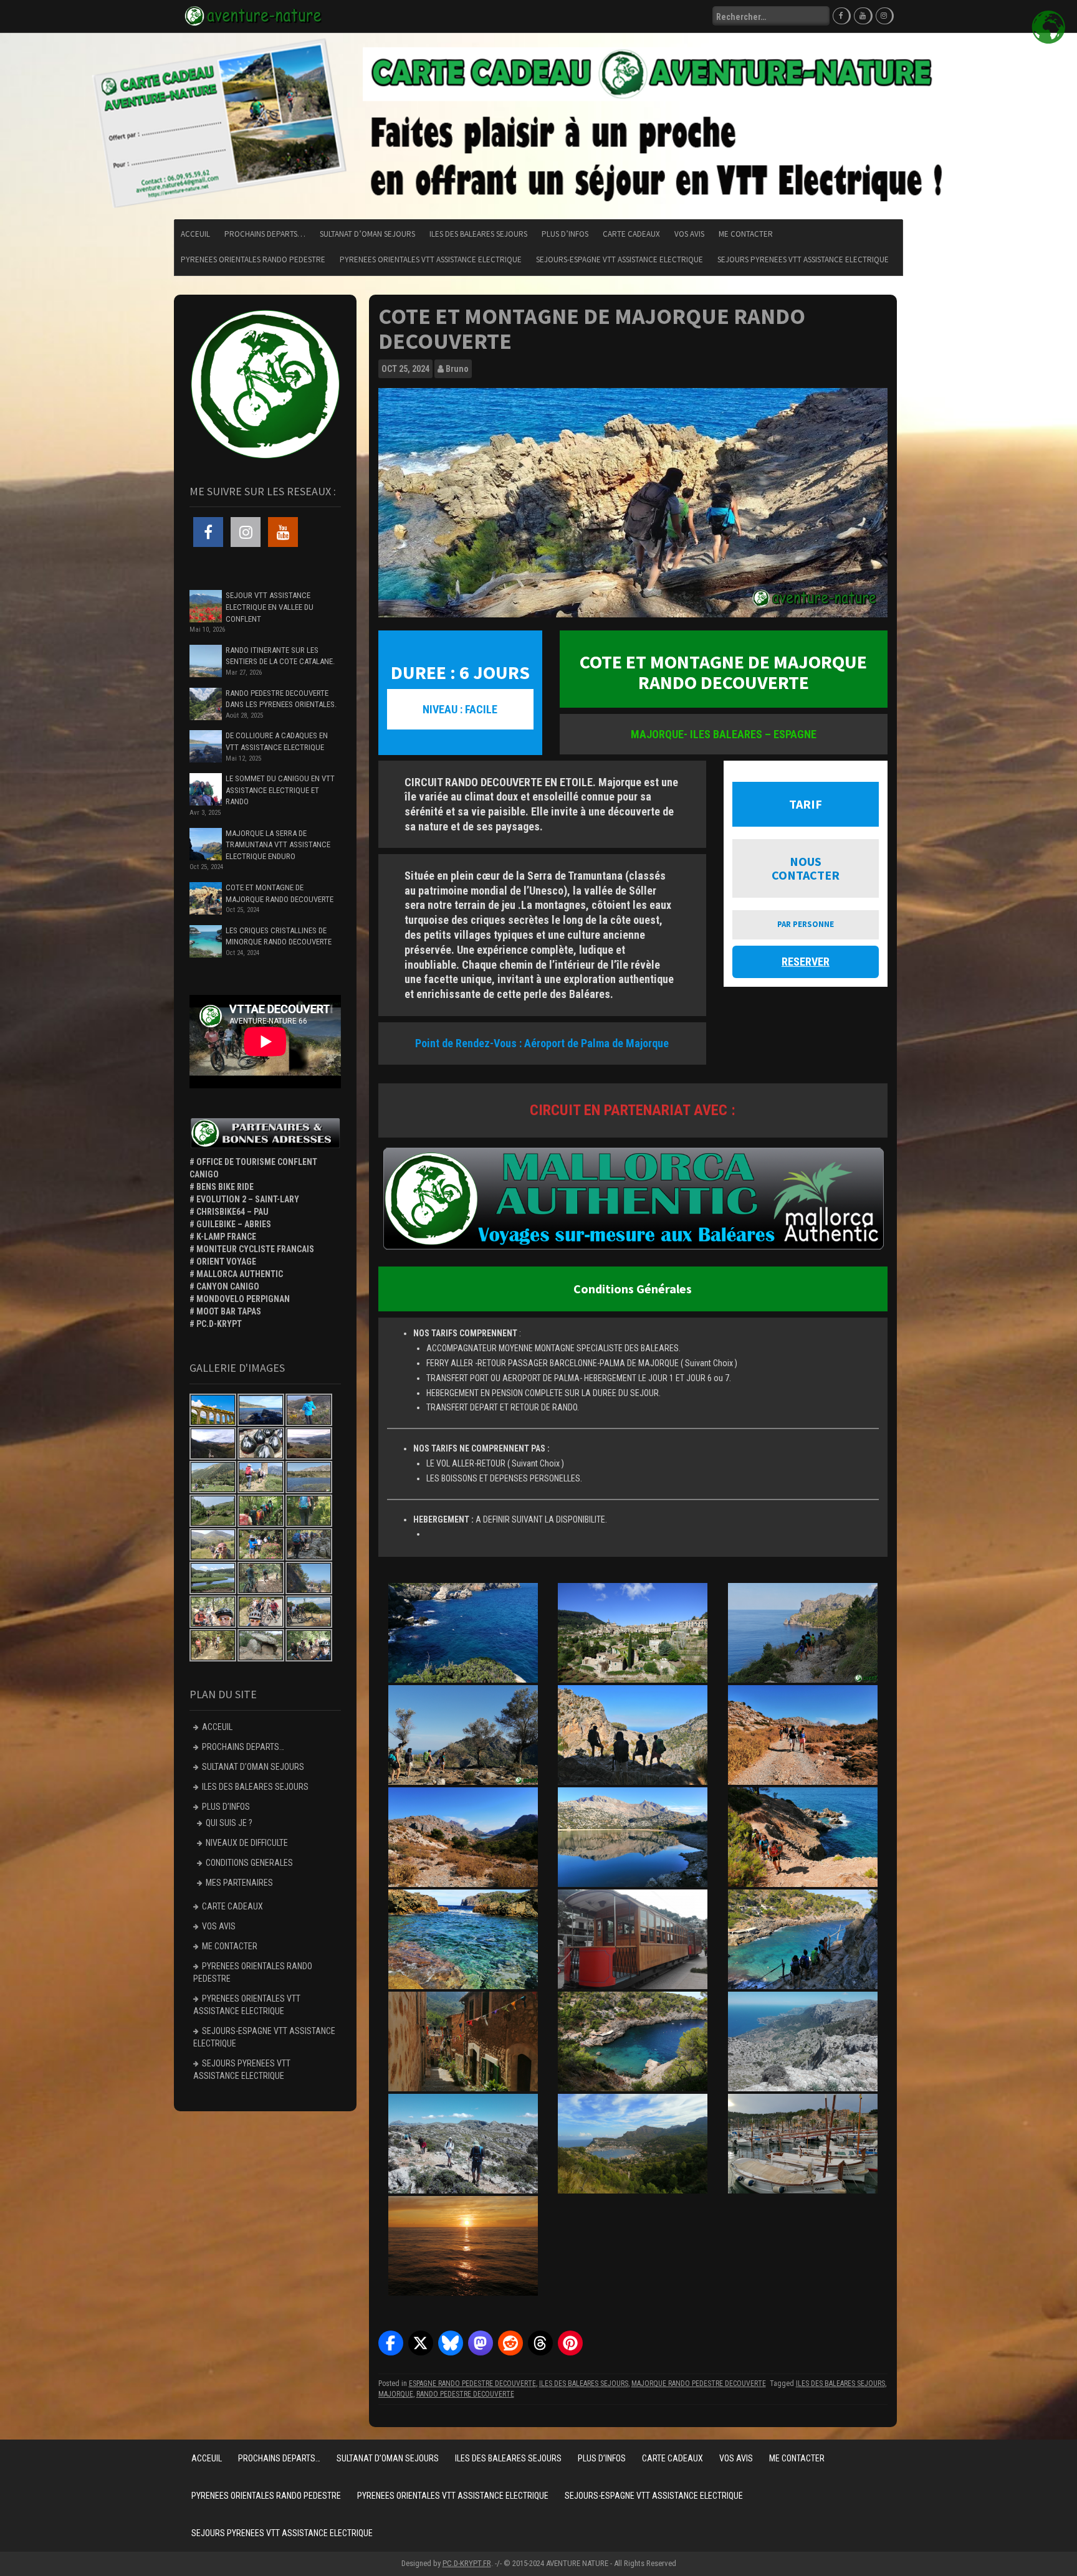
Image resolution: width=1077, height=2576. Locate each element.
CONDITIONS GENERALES (249, 1863)
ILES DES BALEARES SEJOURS (478, 234)
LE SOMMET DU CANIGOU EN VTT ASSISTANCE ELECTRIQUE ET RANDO (280, 790)
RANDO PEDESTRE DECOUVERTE (465, 2394)
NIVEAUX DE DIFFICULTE (247, 1843)
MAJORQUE (396, 2394)
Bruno (457, 369)
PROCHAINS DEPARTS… (265, 234)
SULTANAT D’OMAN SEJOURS (367, 234)
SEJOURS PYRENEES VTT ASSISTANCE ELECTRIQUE (803, 259)
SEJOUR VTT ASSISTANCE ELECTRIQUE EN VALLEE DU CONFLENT (270, 607)
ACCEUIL (195, 234)
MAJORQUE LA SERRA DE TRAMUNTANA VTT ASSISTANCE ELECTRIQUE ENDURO (278, 845)
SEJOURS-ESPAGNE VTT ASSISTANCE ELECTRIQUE (620, 259)
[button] (391, 2343)
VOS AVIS (689, 234)
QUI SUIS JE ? (229, 1823)
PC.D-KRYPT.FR (467, 2563)
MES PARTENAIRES (239, 1883)
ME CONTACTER (746, 234)
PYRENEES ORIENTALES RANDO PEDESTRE (253, 259)
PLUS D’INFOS (565, 234)
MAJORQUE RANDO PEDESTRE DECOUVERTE (699, 2384)
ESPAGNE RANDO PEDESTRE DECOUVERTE (472, 2384)
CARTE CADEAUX (631, 234)
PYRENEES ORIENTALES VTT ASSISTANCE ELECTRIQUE (431, 259)
